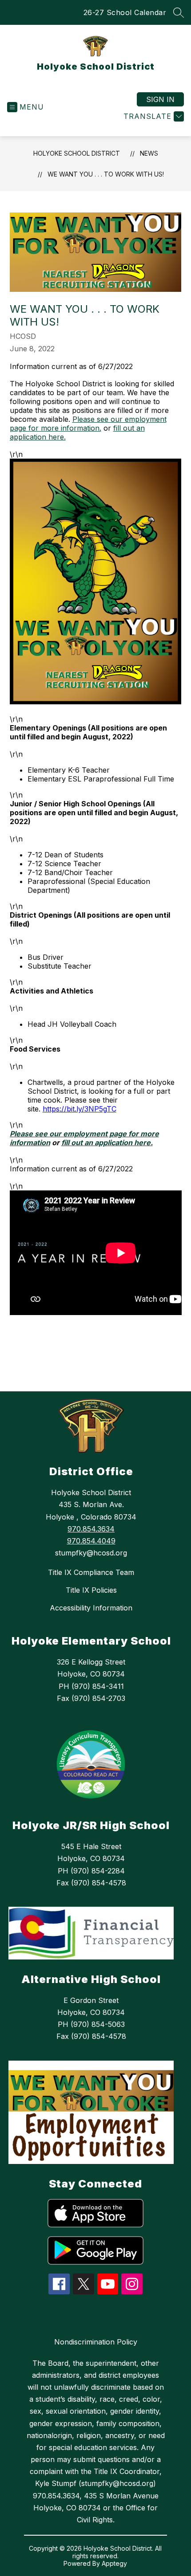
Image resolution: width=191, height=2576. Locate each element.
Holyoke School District (77, 153)
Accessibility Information (91, 1608)
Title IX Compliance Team (91, 1572)
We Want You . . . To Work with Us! (106, 174)
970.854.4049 (91, 1541)
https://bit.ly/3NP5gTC (80, 1109)
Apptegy (114, 2563)
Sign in (160, 99)
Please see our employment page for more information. (88, 424)
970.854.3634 (91, 1529)
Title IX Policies (91, 1590)
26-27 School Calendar (125, 12)
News (149, 153)
